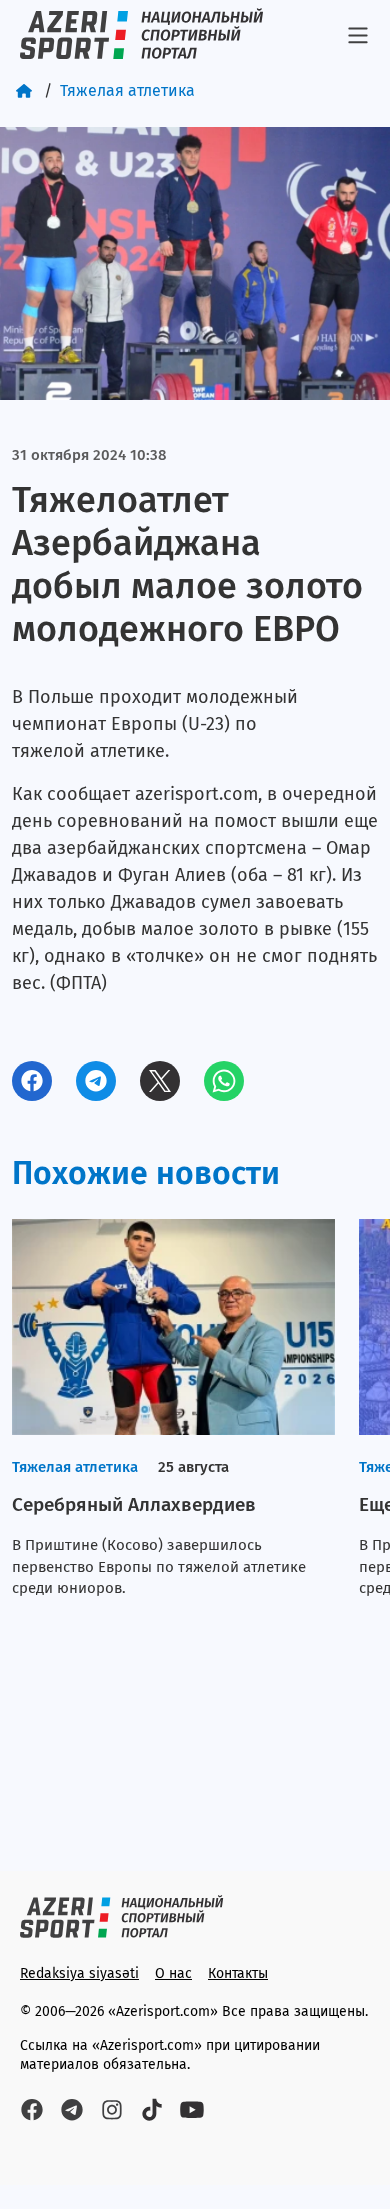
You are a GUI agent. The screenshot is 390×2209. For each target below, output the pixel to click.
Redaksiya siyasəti (79, 1973)
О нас (173, 1973)
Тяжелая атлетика (127, 90)
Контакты (238, 1973)
